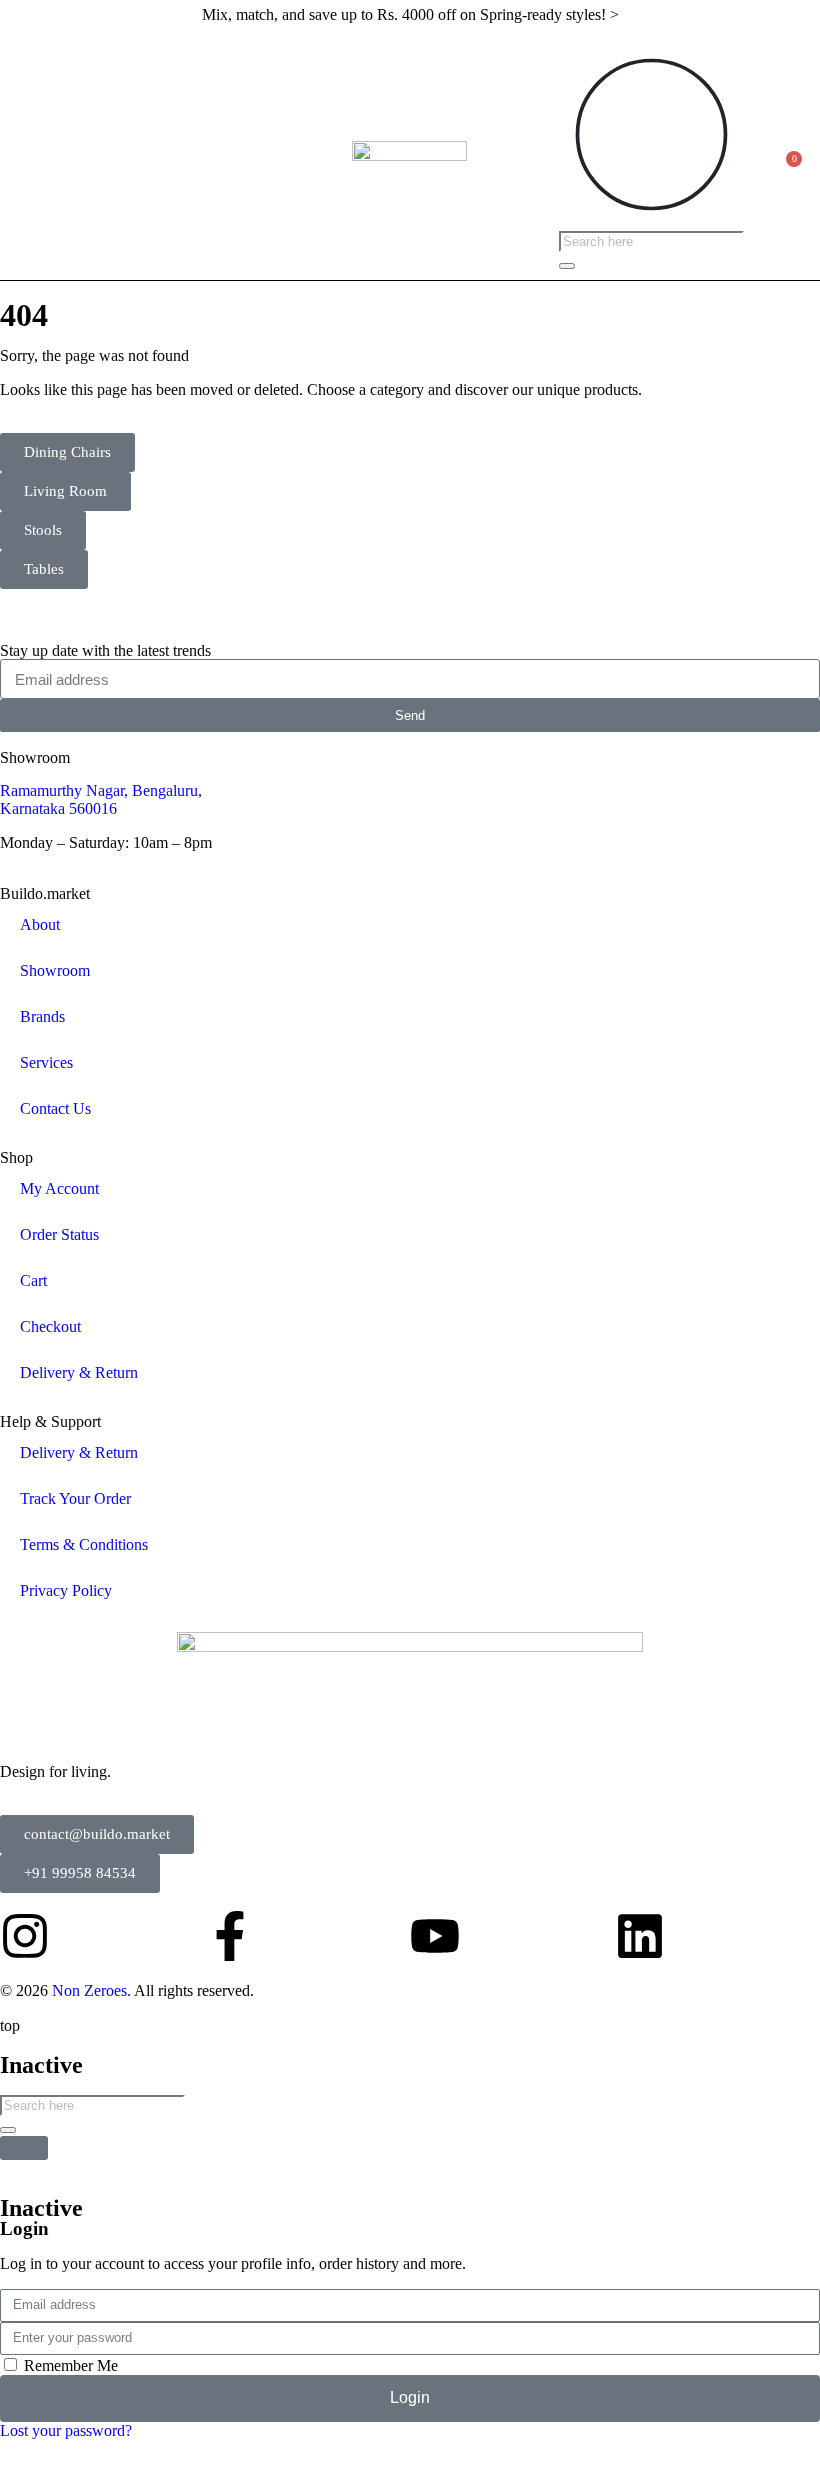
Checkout (50, 1326)
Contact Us (55, 1108)
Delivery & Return (79, 1372)
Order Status (59, 1234)
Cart (33, 1280)
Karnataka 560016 (58, 808)
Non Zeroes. (91, 1990)
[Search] (567, 266)
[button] (26, 155)
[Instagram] (25, 1936)
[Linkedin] (640, 1936)
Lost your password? (66, 2430)
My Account (59, 1188)
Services (46, 1062)
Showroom (55, 970)
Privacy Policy (66, 1590)
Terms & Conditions (84, 1544)
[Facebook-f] (230, 1936)
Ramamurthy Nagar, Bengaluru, (101, 790)
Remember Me (69, 2365)
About (40, 924)
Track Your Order (75, 1498)
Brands (42, 1016)
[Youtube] (435, 1936)
